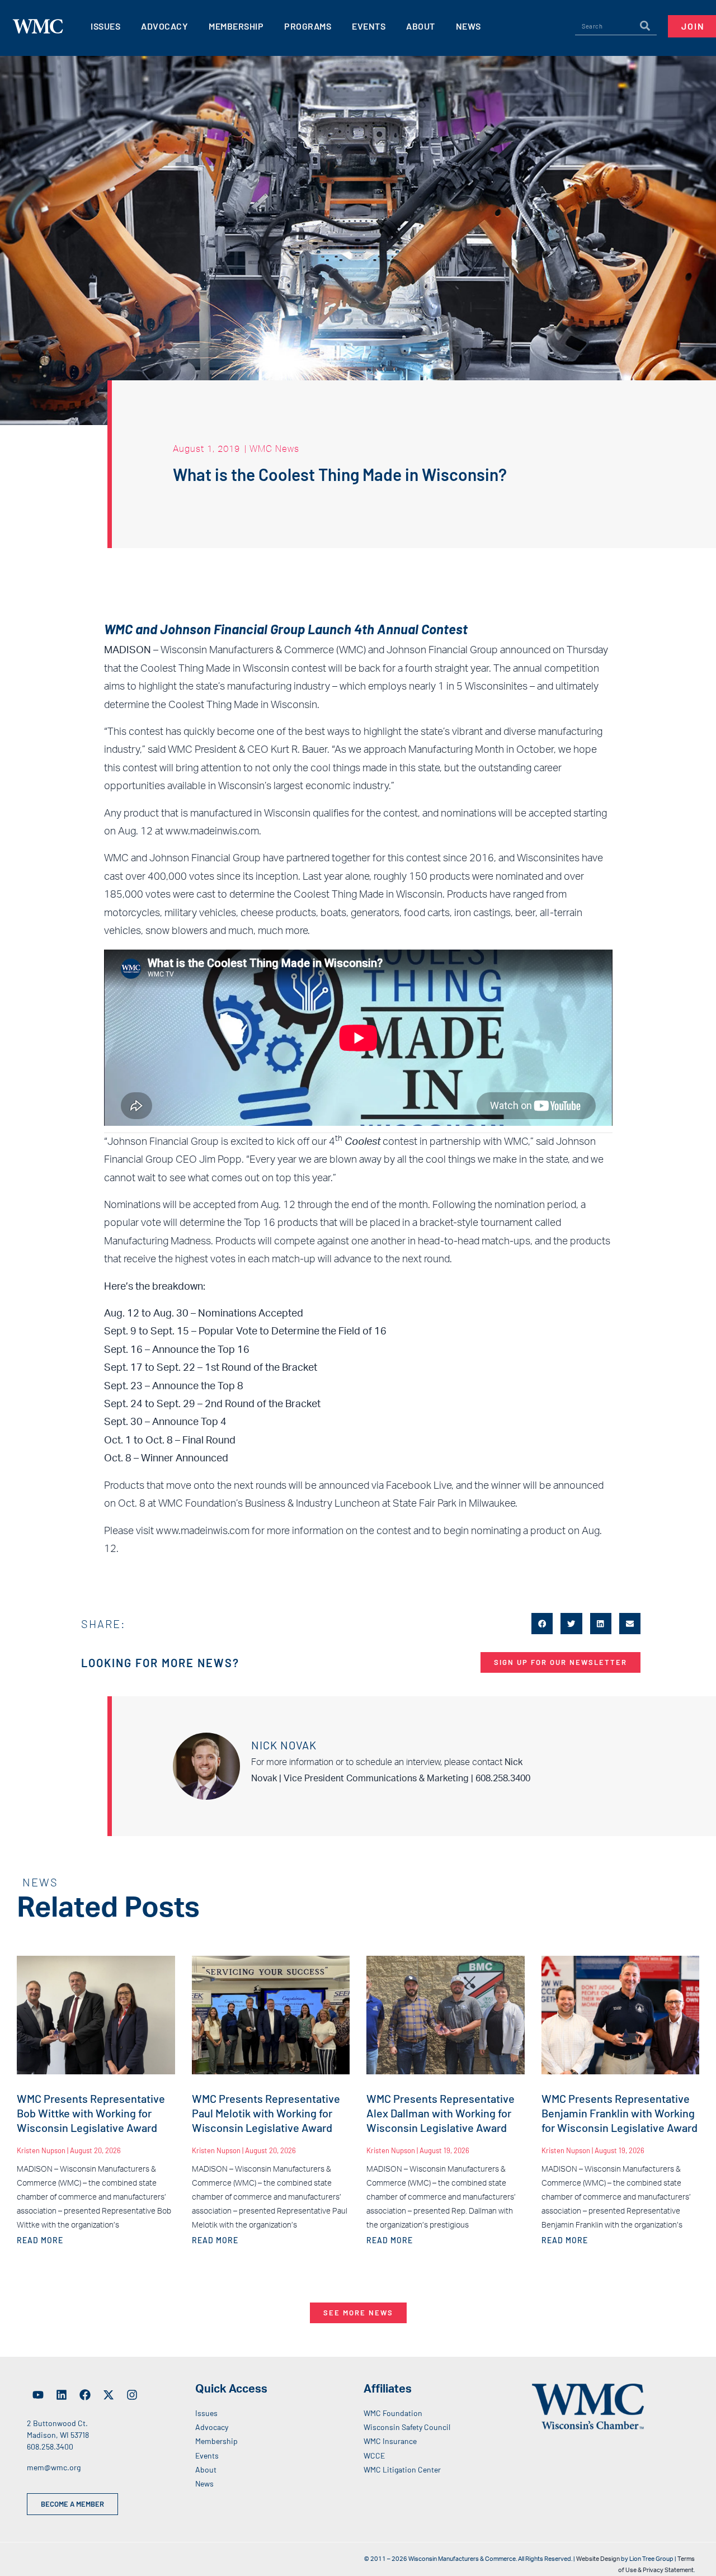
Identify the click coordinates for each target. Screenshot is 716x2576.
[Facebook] (85, 2395)
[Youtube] (38, 2395)
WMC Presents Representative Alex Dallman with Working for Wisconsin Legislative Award (441, 2113)
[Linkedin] (62, 2395)
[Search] (645, 26)
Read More (40, 2240)
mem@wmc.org (54, 2467)
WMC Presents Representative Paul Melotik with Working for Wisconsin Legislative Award (266, 2113)
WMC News (274, 449)
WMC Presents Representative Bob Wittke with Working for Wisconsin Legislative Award (91, 2113)
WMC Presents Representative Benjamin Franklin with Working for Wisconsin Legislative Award (620, 2113)
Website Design (598, 2559)
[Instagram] (132, 2395)
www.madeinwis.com (212, 832)
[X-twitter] (109, 2395)
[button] (542, 1624)
